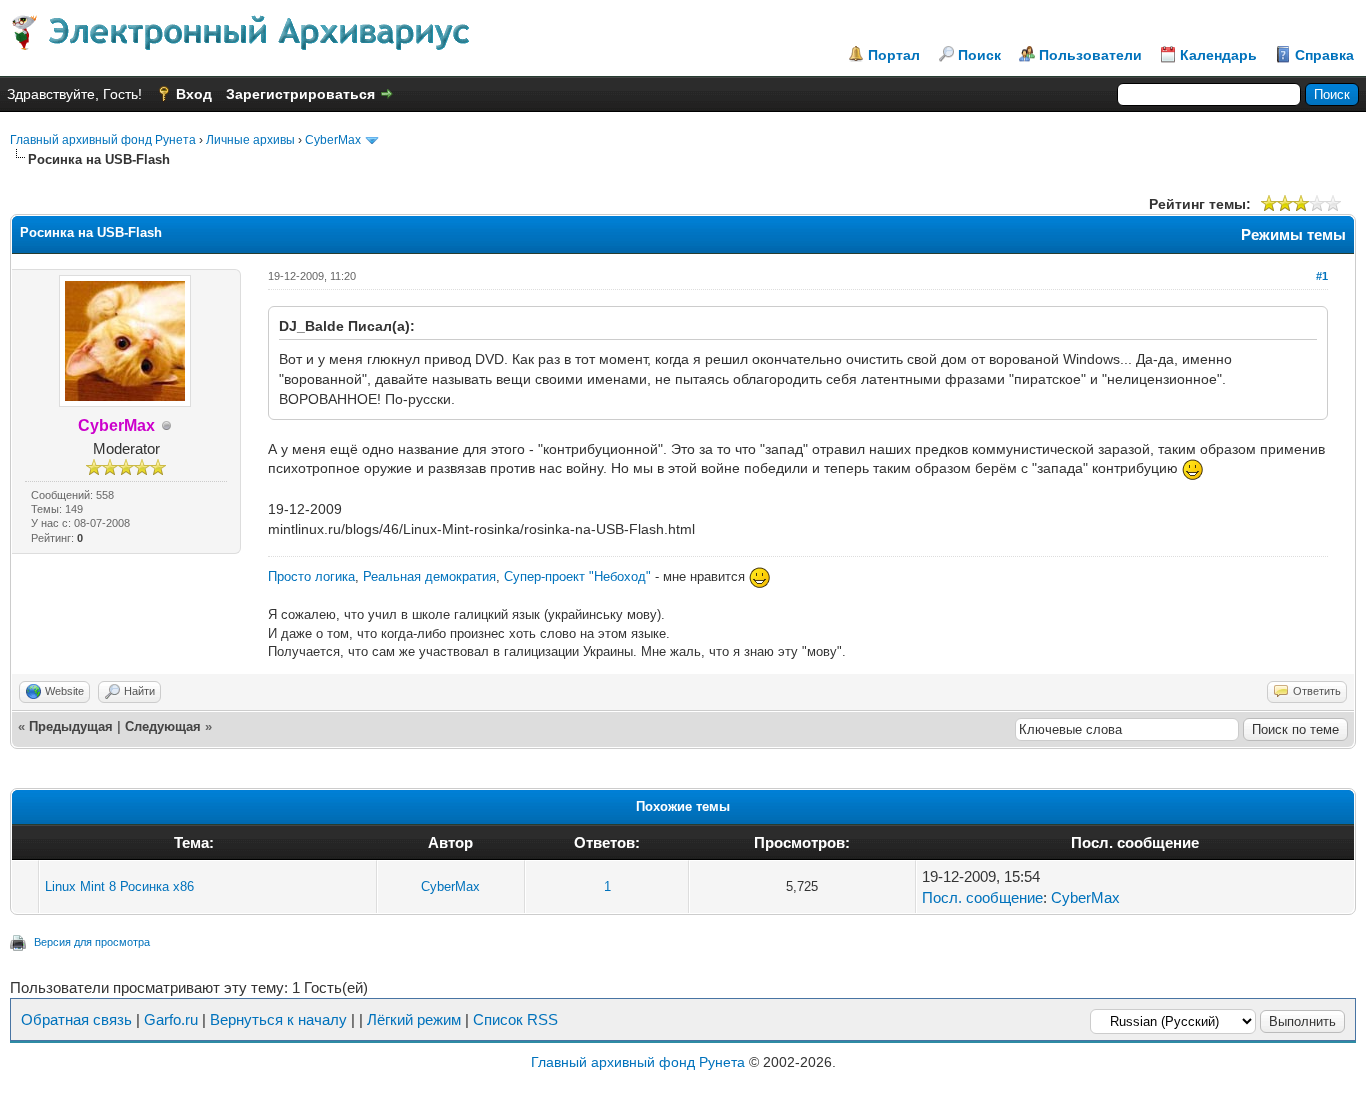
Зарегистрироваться (300, 94)
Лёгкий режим (414, 1019)
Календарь (1218, 55)
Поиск (979, 55)
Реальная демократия (429, 576)
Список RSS (515, 1019)
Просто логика (311, 576)
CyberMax (333, 140)
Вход (194, 94)
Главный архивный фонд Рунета (103, 140)
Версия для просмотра (92, 942)
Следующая (163, 726)
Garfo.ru (171, 1019)
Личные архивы (250, 140)
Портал (894, 55)
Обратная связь (76, 1019)
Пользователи (1090, 55)
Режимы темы (1293, 234)
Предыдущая (71, 726)
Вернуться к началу (278, 1019)
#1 (1322, 276)
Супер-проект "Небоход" (577, 576)
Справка (1324, 55)
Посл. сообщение (982, 897)
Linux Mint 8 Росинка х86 (119, 886)
